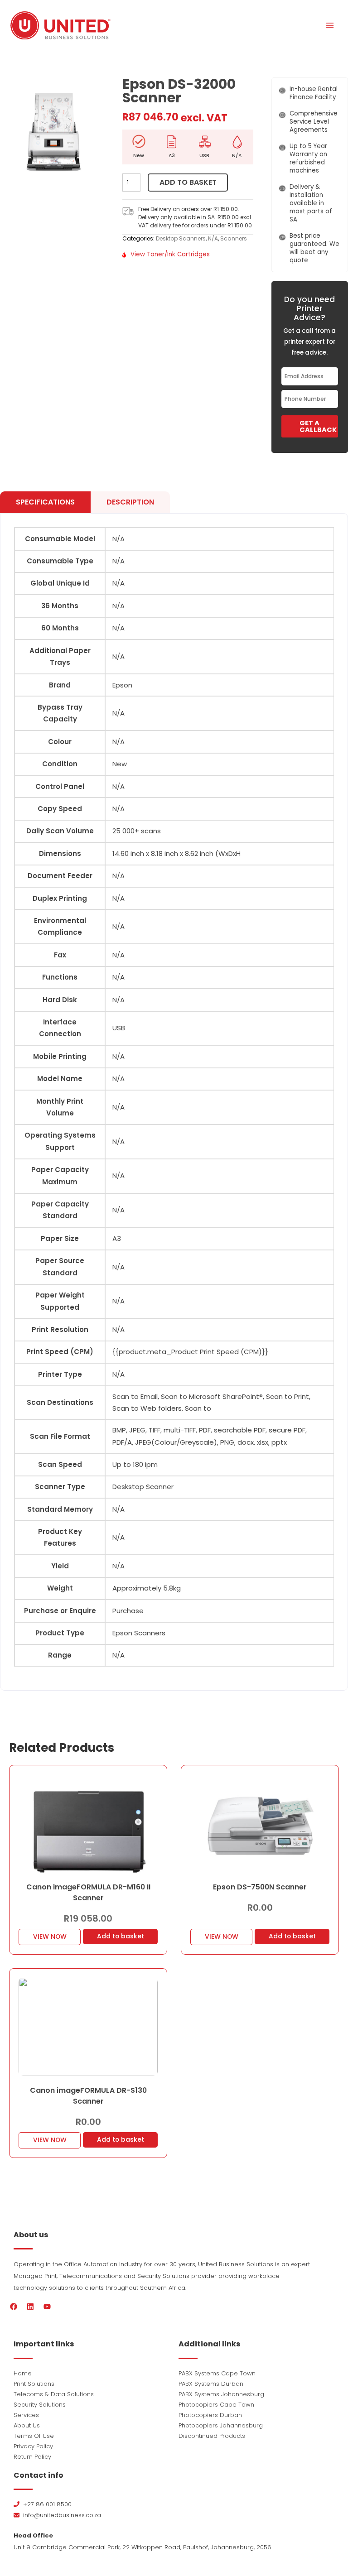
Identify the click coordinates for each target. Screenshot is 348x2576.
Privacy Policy (33, 2446)
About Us (27, 2425)
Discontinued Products (212, 2436)
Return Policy (32, 2457)
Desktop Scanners (181, 238)
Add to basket (188, 182)
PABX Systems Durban (211, 2384)
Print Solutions (34, 2384)
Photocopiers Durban (210, 2415)
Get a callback (318, 426)
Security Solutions (40, 2405)
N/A (213, 238)
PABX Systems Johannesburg (221, 2394)
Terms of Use (34, 2436)
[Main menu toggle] (330, 25)
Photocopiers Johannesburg (221, 2425)
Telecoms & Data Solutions (54, 2394)
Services (26, 2415)
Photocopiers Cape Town (216, 2405)
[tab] (45, 502)
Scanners (234, 238)
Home (23, 2373)
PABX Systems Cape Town (217, 2373)
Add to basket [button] (121, 1936)
